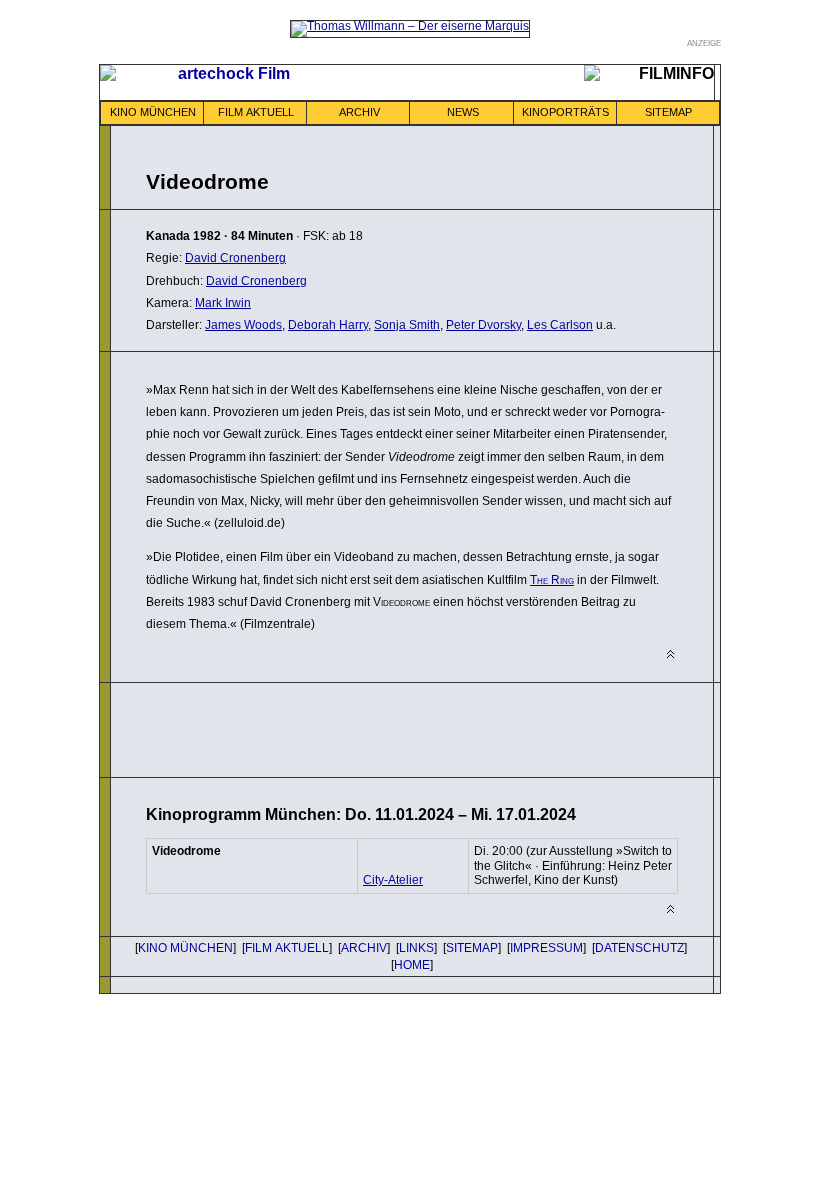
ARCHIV (359, 112)
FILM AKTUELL (256, 112)
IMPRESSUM (546, 948)
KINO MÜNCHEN (153, 112)
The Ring (552, 580)
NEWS (463, 112)
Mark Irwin (223, 303)
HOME (412, 965)
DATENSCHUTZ (639, 948)
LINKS (416, 948)
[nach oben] (670, 654)
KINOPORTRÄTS (565, 112)
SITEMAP (668, 112)
